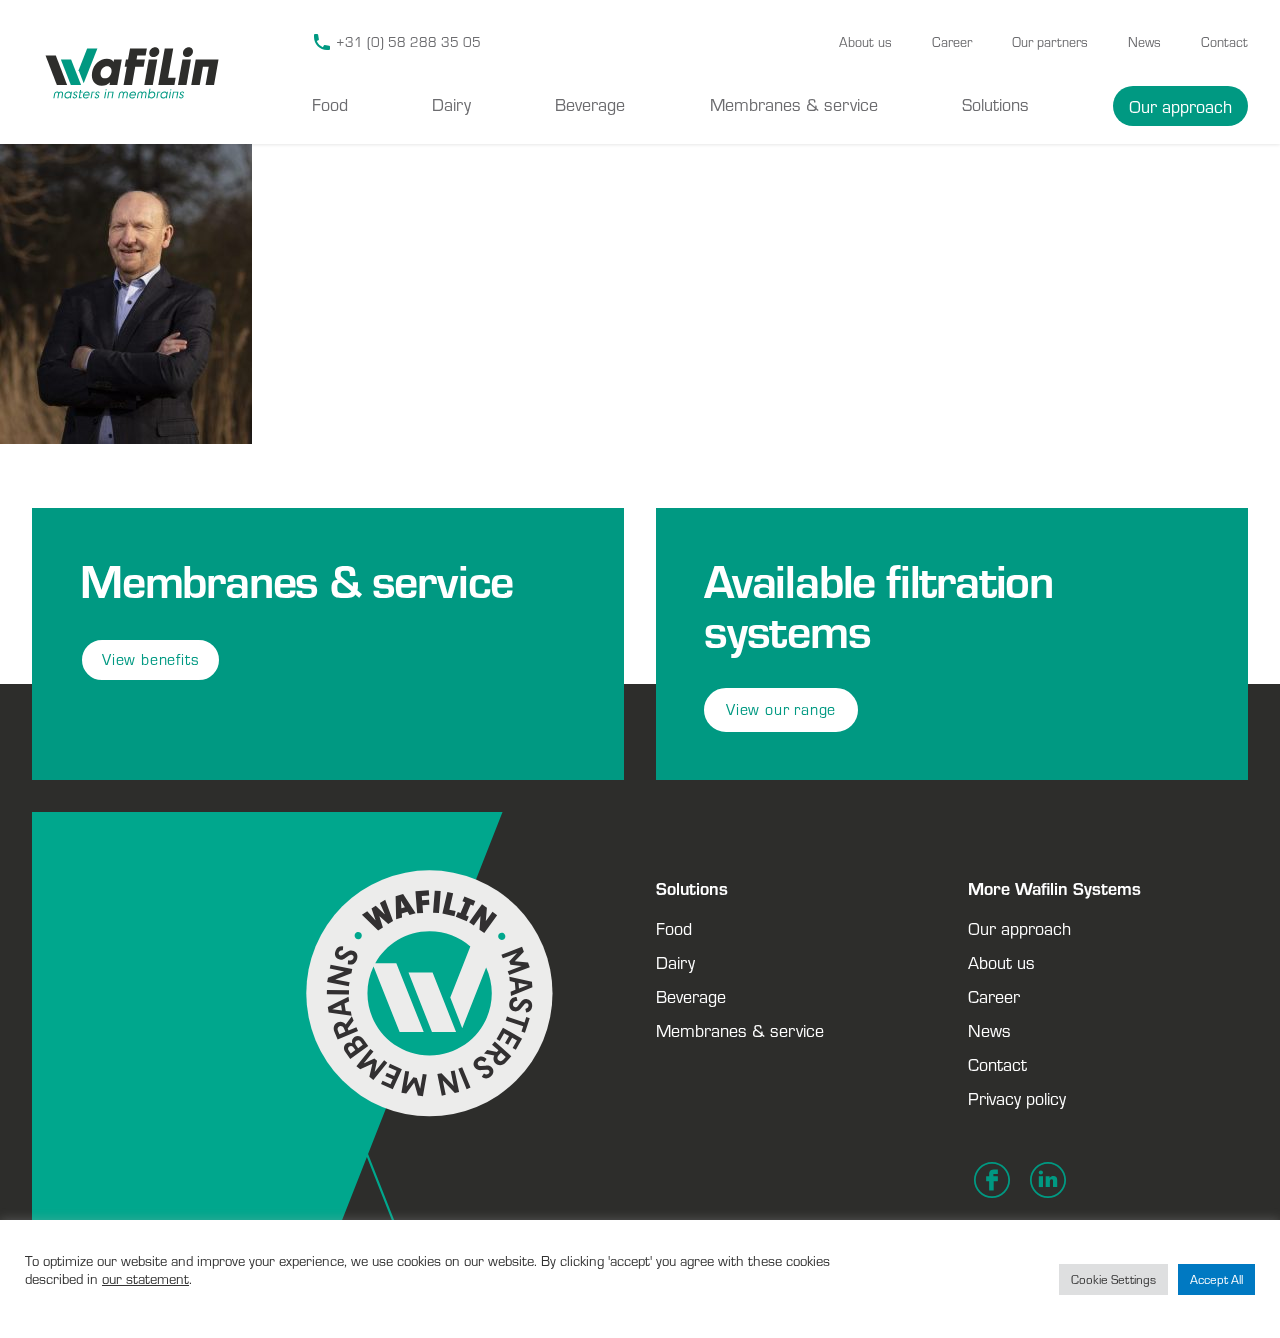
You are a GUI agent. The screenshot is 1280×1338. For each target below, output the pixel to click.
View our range (781, 709)
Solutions (995, 104)
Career (952, 42)
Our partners (1050, 42)
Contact (1224, 42)
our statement (145, 1278)
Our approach (1180, 106)
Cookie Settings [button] (1113, 1279)
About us (865, 42)
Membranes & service (794, 104)
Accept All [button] (1216, 1279)
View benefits (150, 659)
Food (330, 104)
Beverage (590, 104)
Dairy (451, 104)
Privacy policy (1017, 1098)
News (1144, 42)
